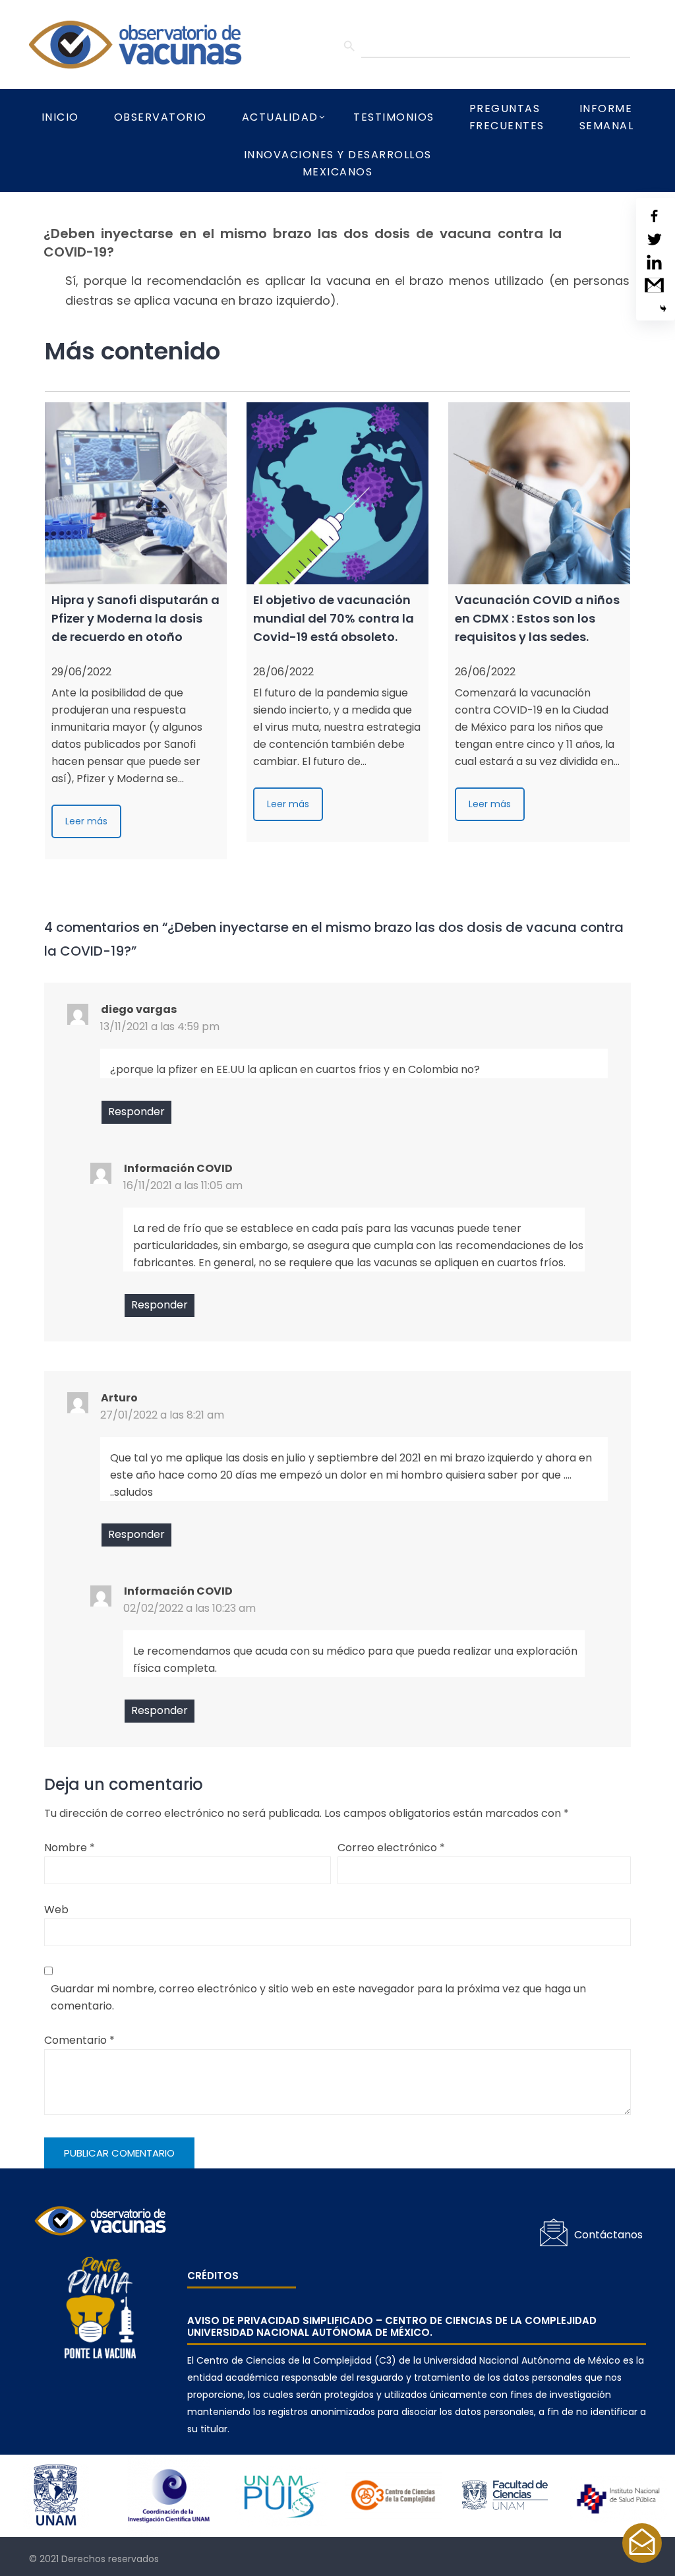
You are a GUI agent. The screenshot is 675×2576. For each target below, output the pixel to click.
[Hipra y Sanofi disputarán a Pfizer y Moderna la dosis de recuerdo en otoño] (136, 493)
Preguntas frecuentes (507, 117)
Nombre (70, 1848)
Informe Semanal (607, 117)
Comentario (79, 2040)
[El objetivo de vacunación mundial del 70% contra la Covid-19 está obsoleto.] (337, 493)
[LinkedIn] (654, 262)
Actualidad (280, 117)
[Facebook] (654, 216)
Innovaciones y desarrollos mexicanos (338, 163)
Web (56, 1910)
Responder (136, 1112)
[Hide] (663, 309)
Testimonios (394, 117)
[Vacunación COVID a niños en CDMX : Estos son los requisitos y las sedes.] (539, 493)
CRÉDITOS (213, 2276)
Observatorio (161, 117)
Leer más (86, 821)
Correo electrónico (391, 1848)
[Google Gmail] (654, 285)
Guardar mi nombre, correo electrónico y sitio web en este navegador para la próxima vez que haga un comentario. (318, 1997)
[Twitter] (654, 239)
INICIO (60, 117)
